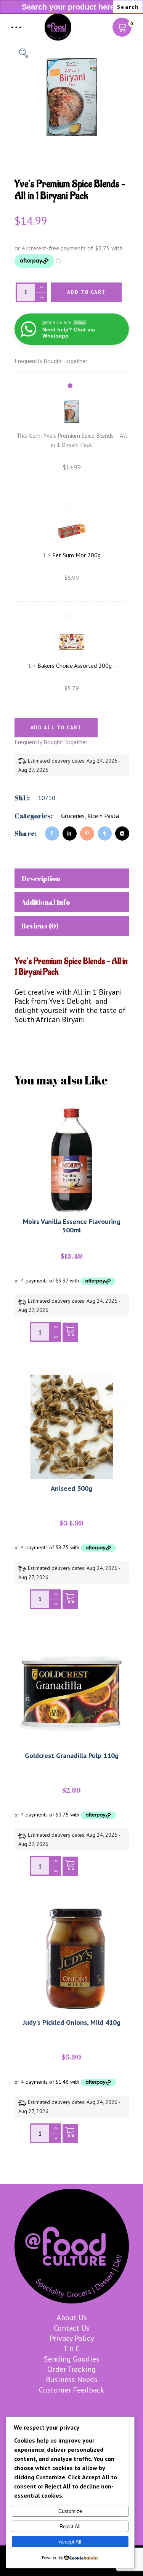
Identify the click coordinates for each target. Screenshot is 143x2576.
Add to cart (86, 292)
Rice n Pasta (103, 816)
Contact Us (72, 2328)
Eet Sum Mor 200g (76, 555)
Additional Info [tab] (46, 902)
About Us (72, 2318)
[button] (24, 53)
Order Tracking (71, 2369)
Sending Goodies (72, 2359)
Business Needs (72, 2380)
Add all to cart (56, 728)
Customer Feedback (71, 2390)
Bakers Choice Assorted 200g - (76, 666)
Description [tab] (41, 878)
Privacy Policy (72, 2338)
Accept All (70, 2542)
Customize (70, 2511)
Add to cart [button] (70, 1334)
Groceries (73, 816)
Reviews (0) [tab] (40, 926)
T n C (71, 2349)
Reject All (70, 2526)
